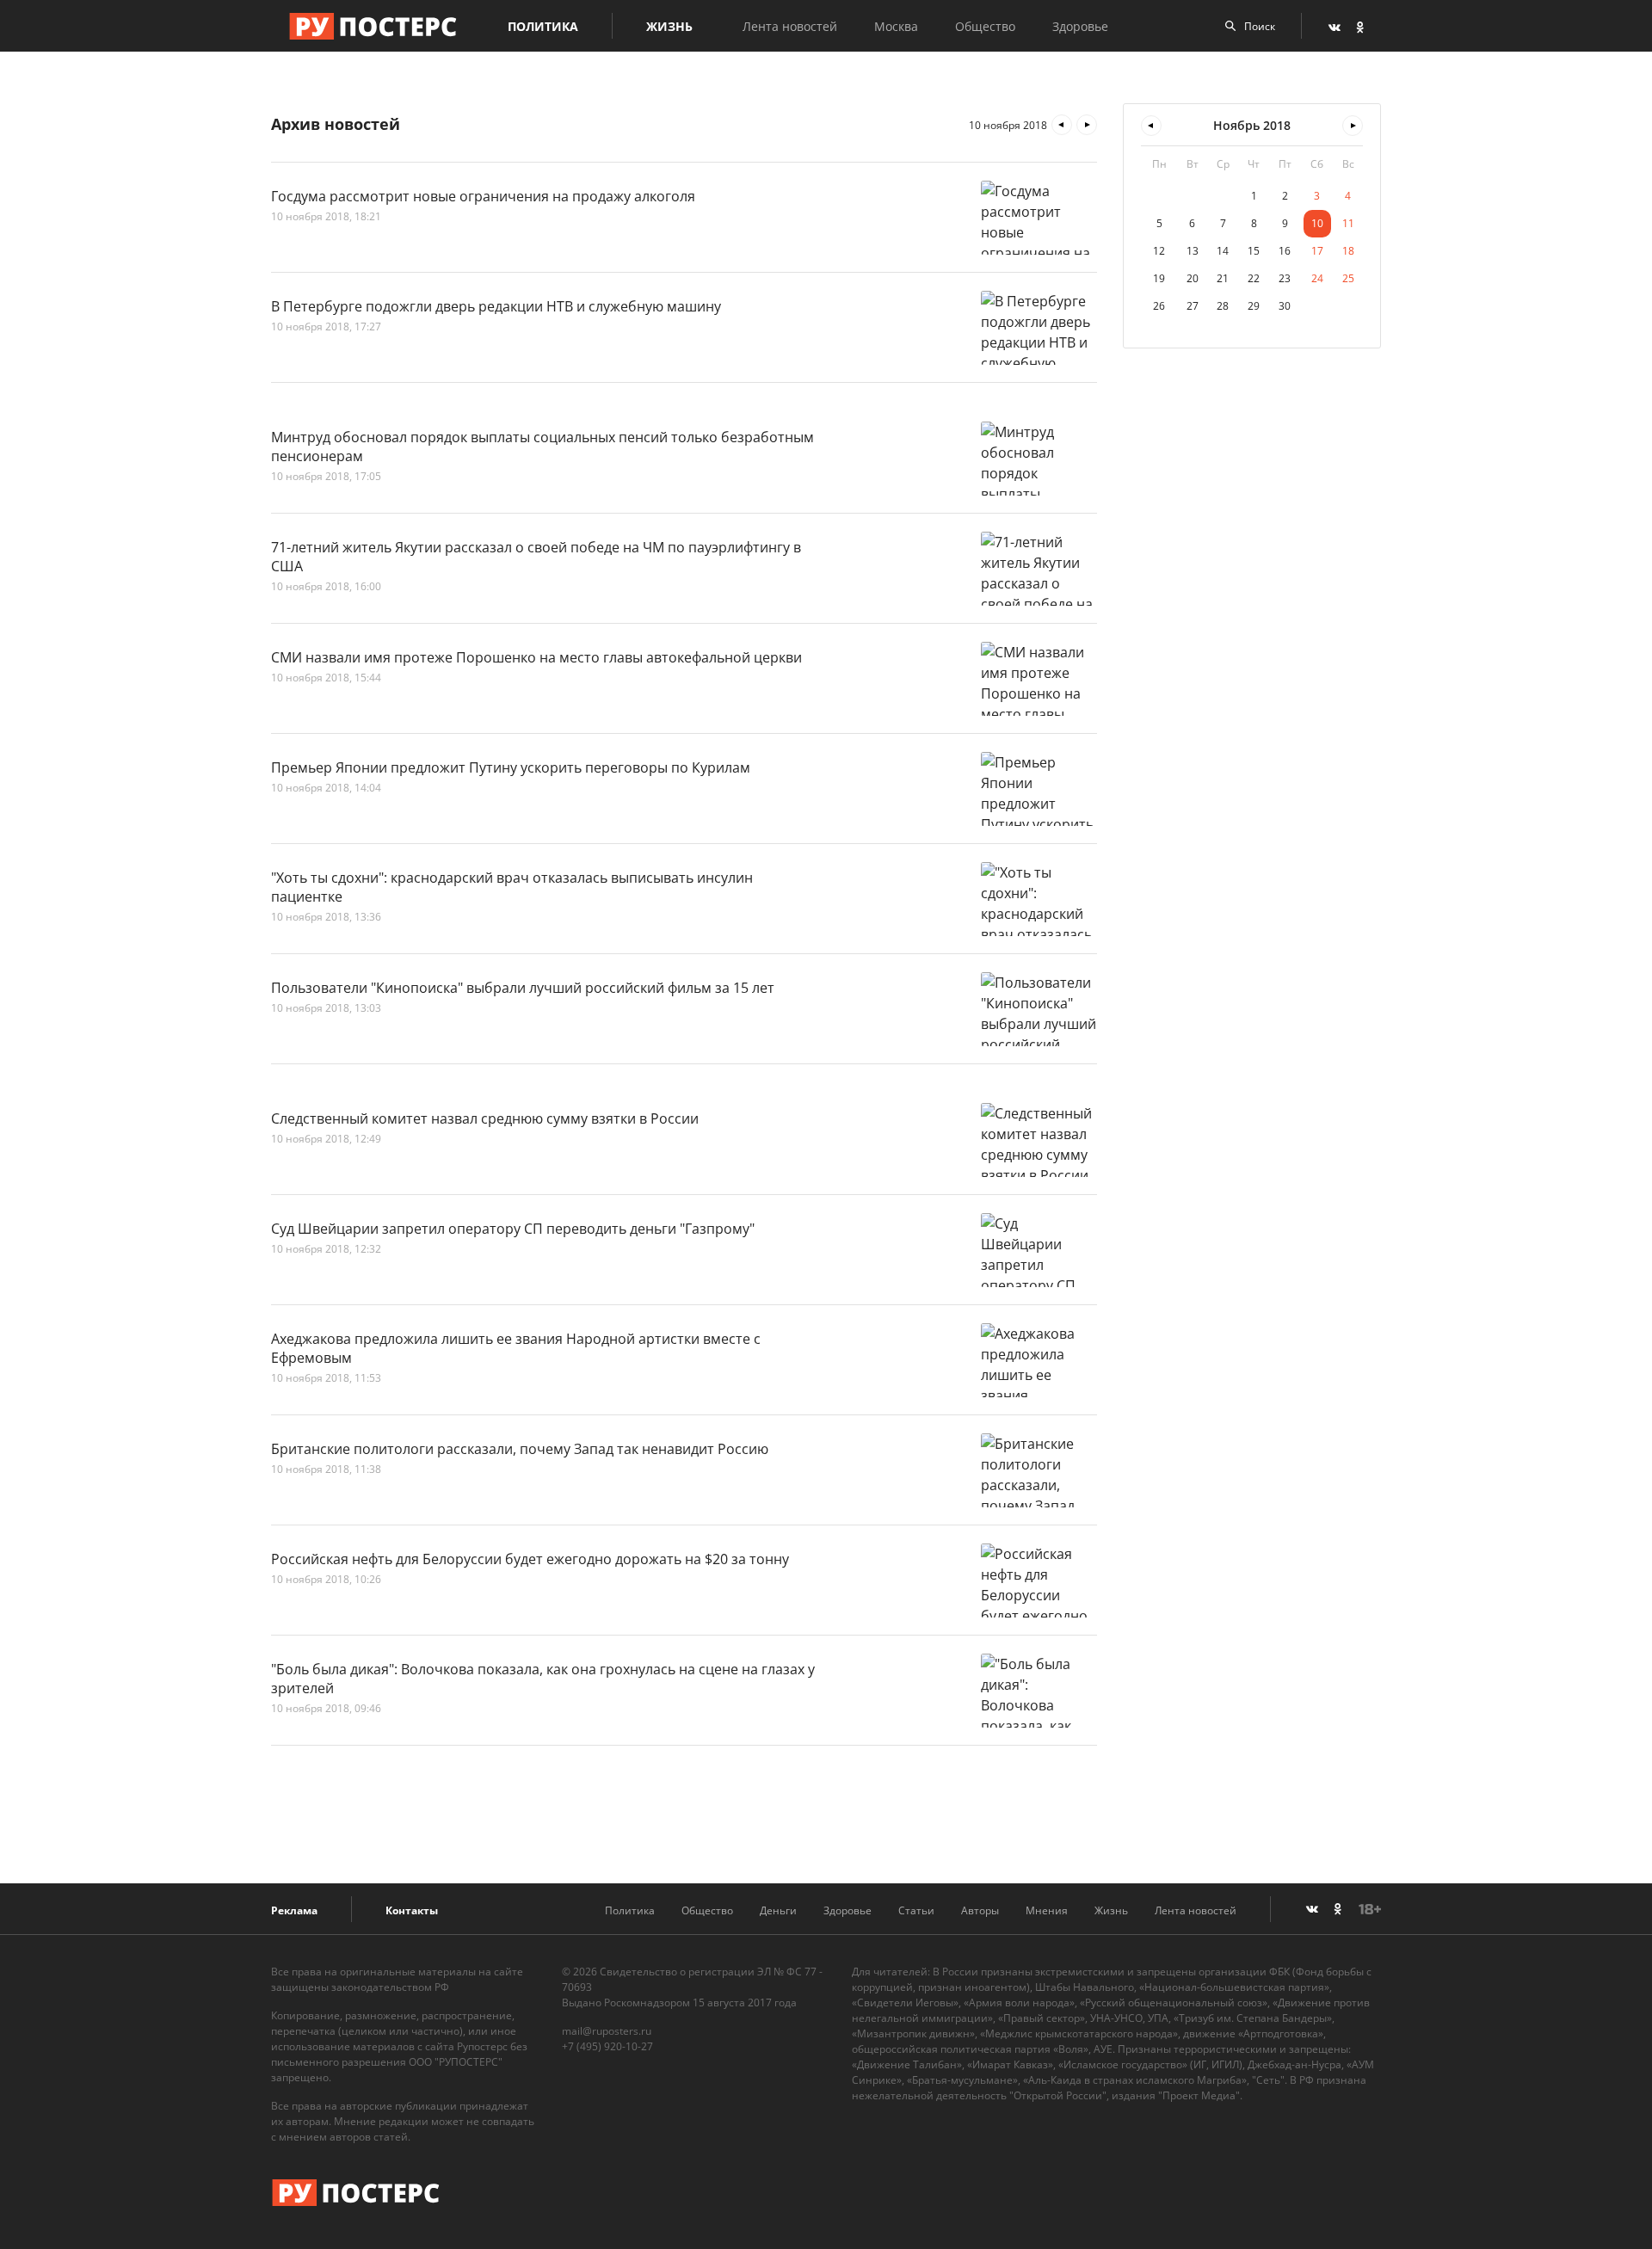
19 (1159, 278)
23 (1285, 278)
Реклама (294, 1910)
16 (1285, 251)
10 (1317, 223)
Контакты (412, 1910)
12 (1159, 251)
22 (1254, 278)
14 (1223, 251)
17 (1317, 251)
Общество (985, 26)
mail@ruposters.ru (607, 2031)
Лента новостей (790, 26)
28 (1223, 306)
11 (1348, 223)
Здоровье (1080, 26)
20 (1193, 278)
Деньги (778, 1910)
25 (1348, 278)
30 (1285, 306)
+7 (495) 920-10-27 (607, 2046)
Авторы (980, 1910)
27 (1193, 306)
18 (1348, 251)
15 (1254, 251)
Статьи (916, 1910)
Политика (543, 26)
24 (1317, 278)
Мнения (1047, 1910)
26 (1159, 306)
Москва (896, 26)
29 (1254, 306)
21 (1223, 278)
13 (1193, 251)
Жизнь (669, 26)
